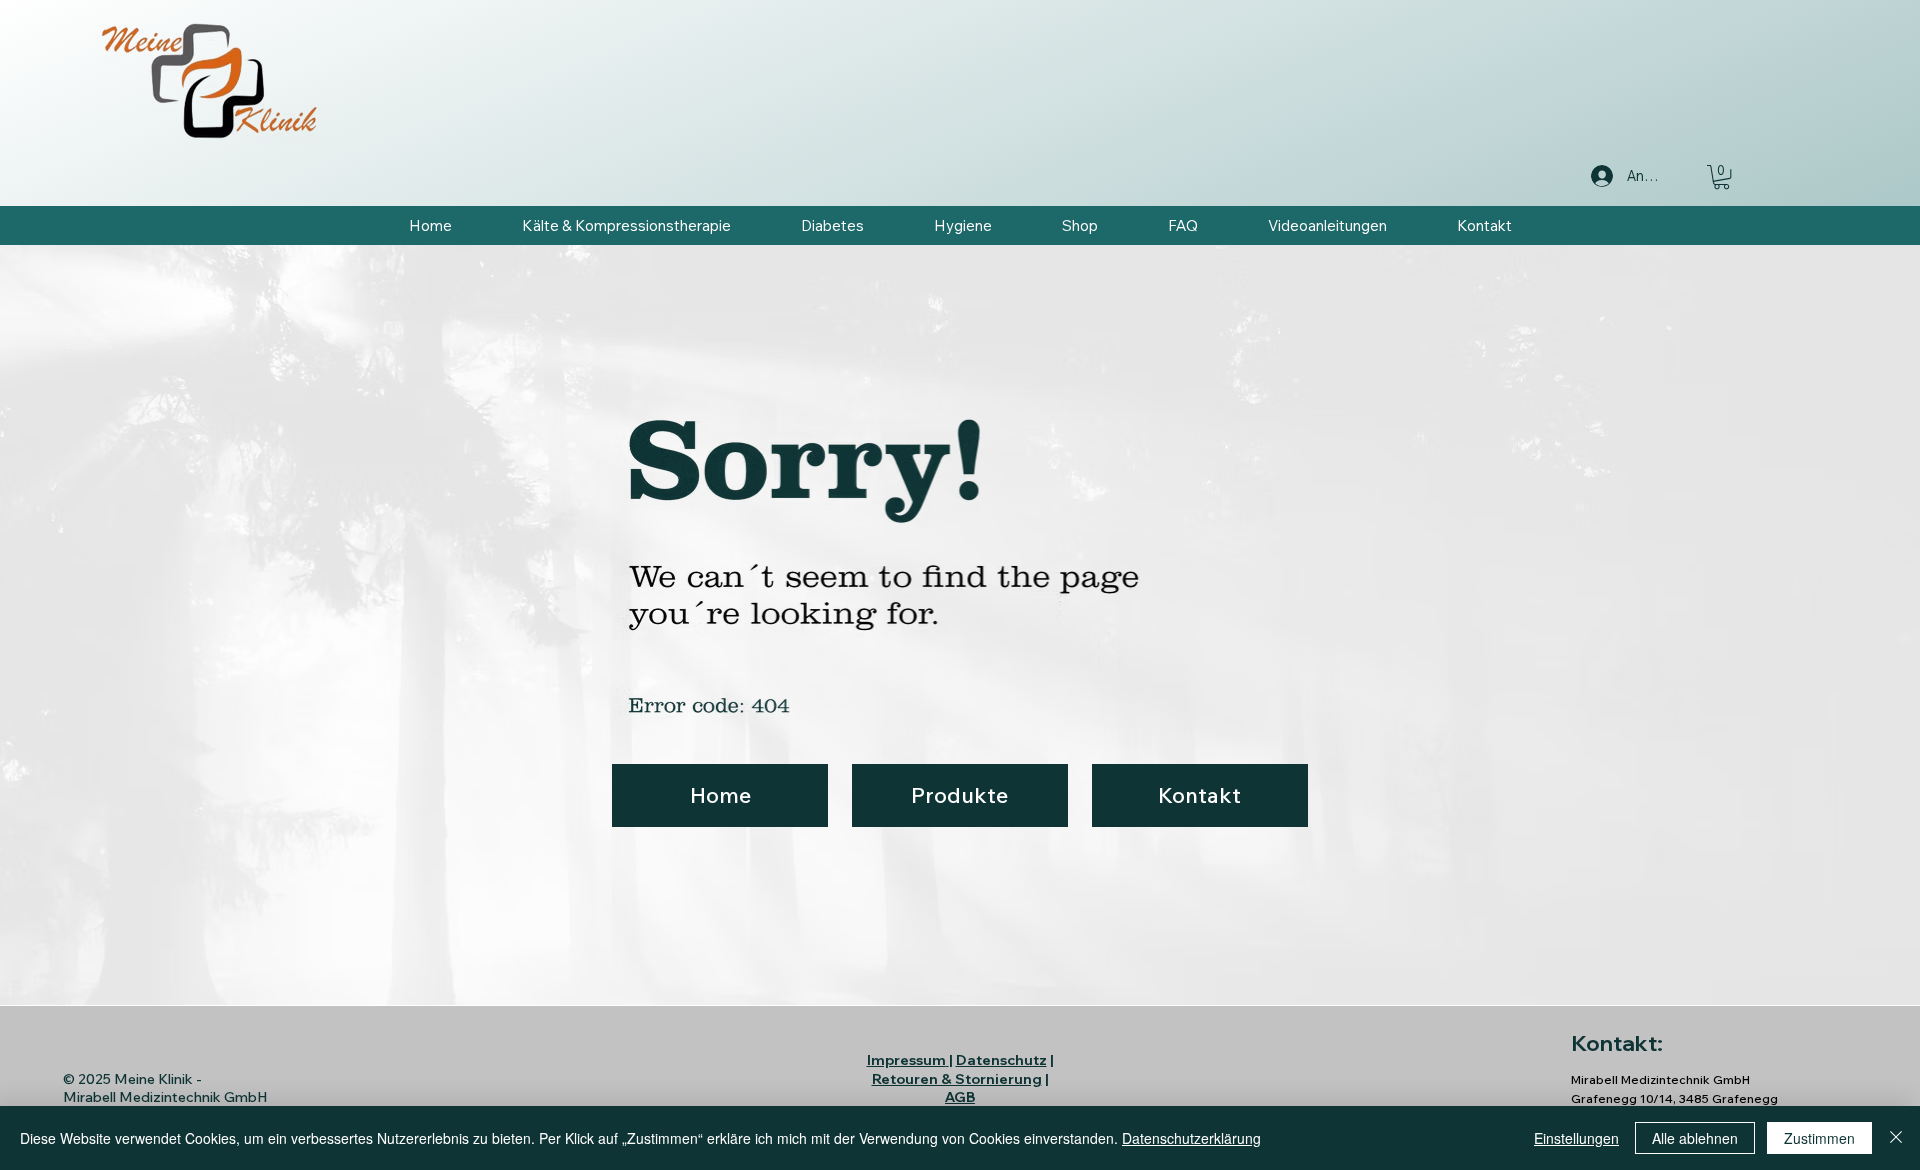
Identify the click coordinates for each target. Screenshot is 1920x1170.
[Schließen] (1896, 1138)
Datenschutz (1001, 1060)
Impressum (906, 1060)
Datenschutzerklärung (1191, 1138)
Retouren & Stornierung (957, 1079)
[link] (1721, 177)
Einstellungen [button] (1576, 1138)
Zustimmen (1819, 1138)
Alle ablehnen (1695, 1138)
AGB (960, 1097)
